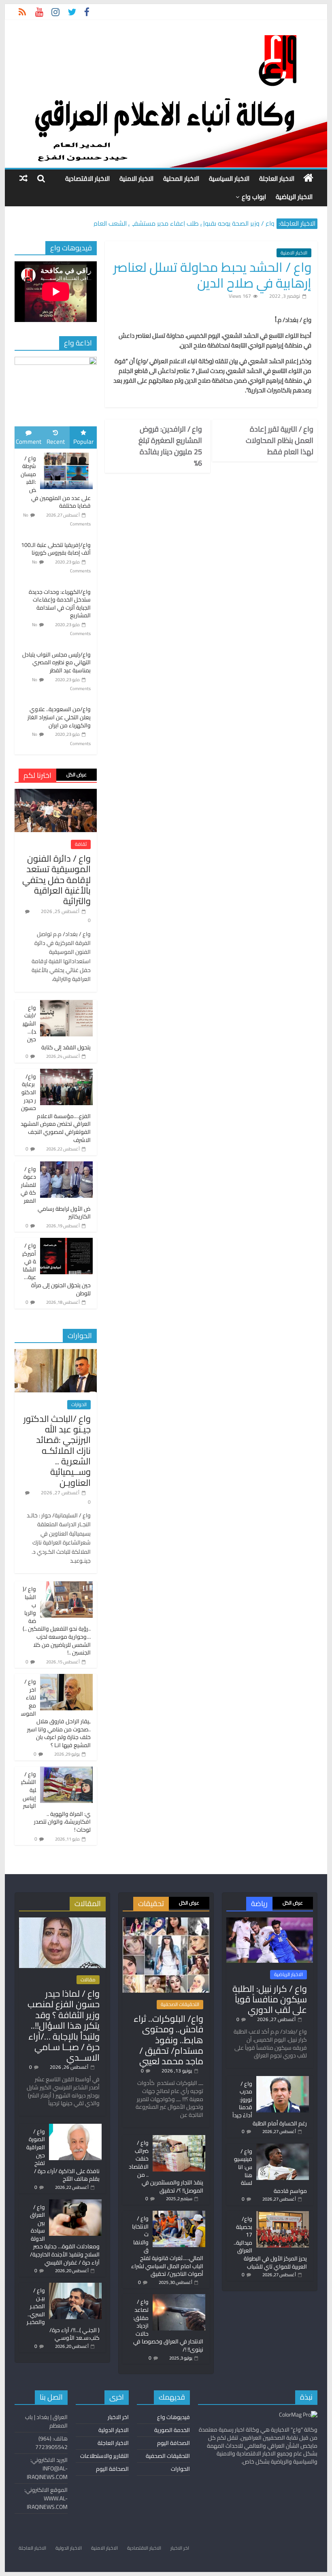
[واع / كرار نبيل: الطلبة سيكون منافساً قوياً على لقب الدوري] (270, 1921)
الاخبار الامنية (136, 178)
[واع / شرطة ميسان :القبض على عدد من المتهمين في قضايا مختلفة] (66, 453)
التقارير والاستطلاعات (104, 2456)
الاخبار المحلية (181, 178)
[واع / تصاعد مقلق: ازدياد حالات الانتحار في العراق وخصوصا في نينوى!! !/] (179, 2298)
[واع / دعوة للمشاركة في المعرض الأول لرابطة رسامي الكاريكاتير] (66, 1166)
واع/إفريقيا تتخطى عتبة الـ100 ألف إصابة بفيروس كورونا (56, 549)
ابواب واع (254, 197)
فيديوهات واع (173, 2417)
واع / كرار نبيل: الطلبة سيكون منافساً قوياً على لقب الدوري (270, 1999)
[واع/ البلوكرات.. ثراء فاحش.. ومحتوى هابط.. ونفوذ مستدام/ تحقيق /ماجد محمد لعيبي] (166, 1921)
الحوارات (79, 1405)
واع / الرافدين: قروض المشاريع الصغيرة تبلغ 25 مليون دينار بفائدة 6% (170, 446)
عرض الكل (77, 774)
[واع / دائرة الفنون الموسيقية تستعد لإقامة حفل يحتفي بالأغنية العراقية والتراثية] (56, 793)
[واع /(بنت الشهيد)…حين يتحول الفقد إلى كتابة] (66, 1004)
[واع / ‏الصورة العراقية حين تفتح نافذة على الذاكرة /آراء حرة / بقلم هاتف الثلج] (75, 2127)
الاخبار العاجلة (277, 178)
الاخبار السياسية (229, 178)
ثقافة (81, 844)
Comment (29, 442)
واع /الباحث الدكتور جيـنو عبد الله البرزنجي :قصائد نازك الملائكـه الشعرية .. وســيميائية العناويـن (57, 1451)
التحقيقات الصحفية (180, 2004)
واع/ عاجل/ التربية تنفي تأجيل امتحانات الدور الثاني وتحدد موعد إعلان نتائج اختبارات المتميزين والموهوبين (154, 220)
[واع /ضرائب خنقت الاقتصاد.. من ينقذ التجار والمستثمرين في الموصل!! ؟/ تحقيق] (179, 2139)
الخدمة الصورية (172, 2430)
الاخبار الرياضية (294, 197)
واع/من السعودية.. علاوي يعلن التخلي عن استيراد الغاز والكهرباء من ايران (59, 717)
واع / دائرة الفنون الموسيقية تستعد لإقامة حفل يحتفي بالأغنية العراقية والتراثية (56, 880)
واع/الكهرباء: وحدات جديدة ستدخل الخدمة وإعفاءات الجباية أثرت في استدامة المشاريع (60, 604)
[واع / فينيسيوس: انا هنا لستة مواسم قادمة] (283, 2147)
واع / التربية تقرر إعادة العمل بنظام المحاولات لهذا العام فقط (280, 441)
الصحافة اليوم (173, 2443)
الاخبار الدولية (114, 2430)
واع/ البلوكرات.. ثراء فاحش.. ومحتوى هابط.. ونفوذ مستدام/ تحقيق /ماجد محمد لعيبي (168, 2040)
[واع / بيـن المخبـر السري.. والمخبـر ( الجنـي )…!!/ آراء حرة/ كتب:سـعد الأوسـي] (75, 2286)
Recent (56, 442)
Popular (83, 442)
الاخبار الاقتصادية (87, 178)
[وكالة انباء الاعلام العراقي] (308, 178)
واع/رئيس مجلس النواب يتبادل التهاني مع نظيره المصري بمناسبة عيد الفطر (56, 662)
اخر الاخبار (118, 2417)
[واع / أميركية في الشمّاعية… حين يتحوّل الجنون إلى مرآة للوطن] (66, 1242)
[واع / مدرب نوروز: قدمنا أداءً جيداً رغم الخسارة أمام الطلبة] (283, 2080)
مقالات (88, 1980)
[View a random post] (23, 178)
